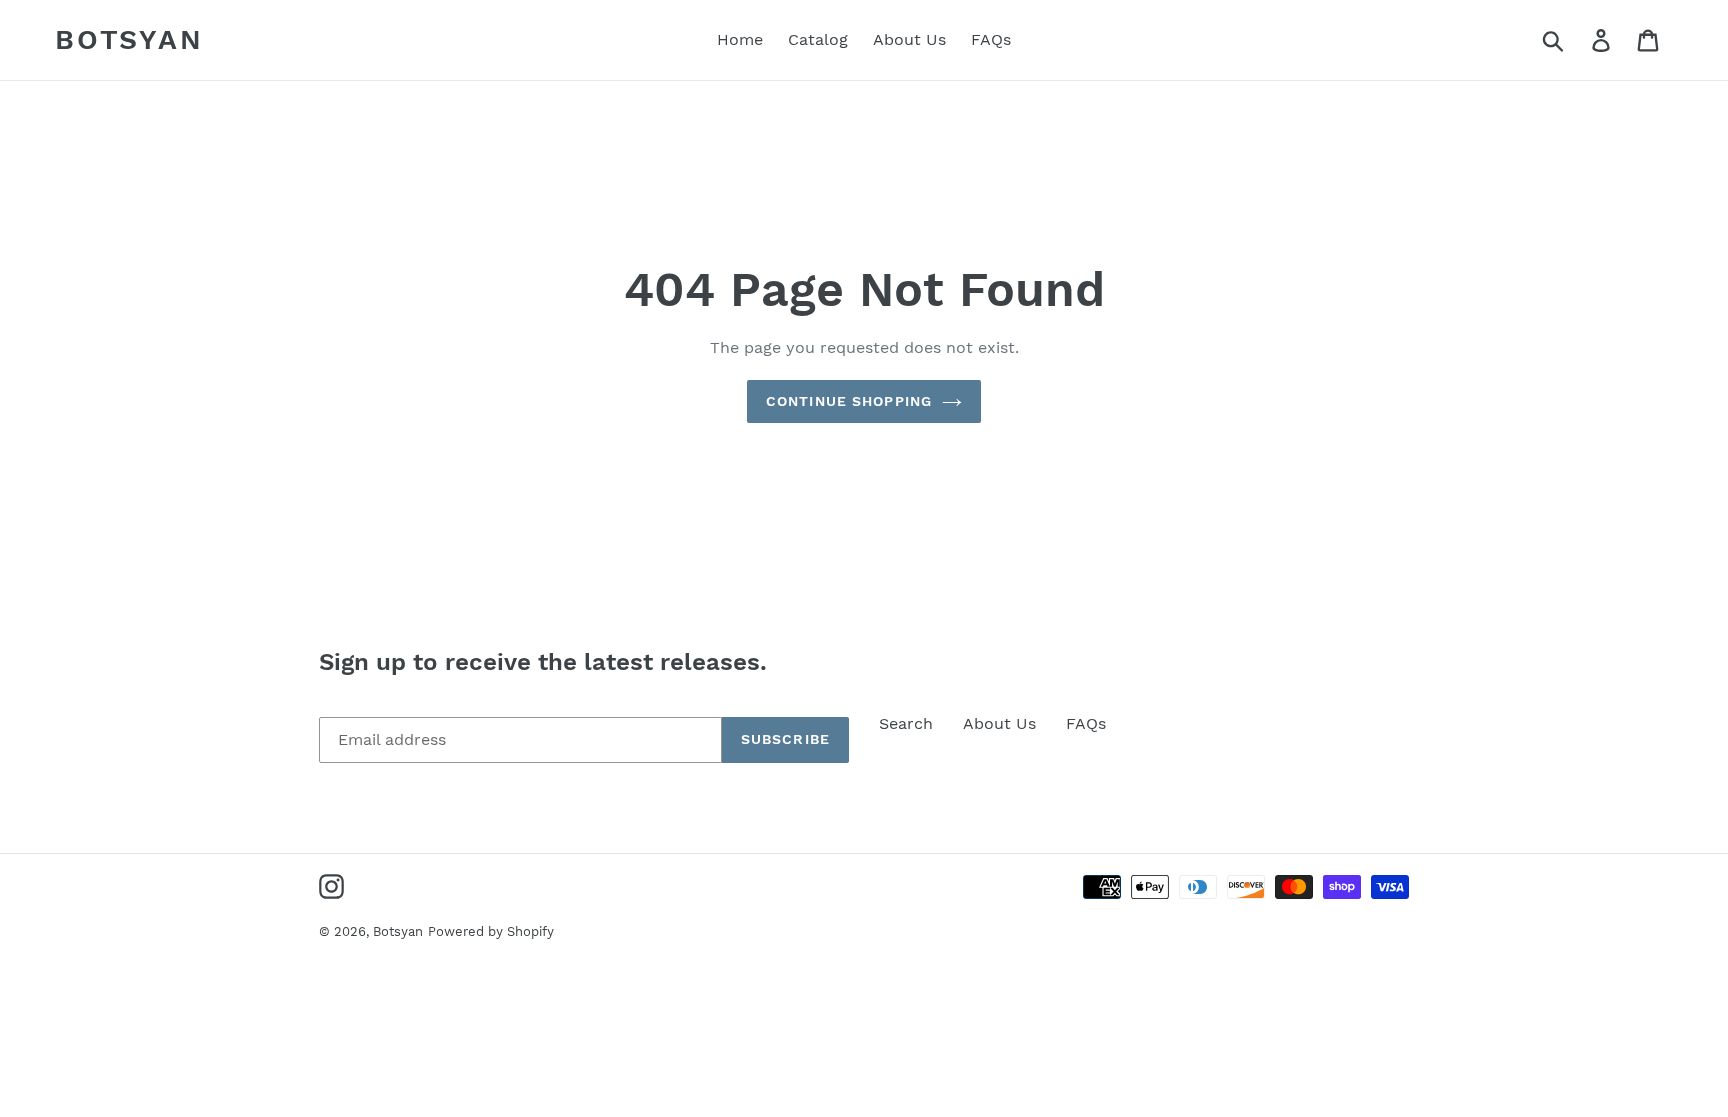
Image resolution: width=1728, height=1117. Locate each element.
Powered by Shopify (491, 931)
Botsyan (129, 39)
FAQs (1086, 723)
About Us (999, 723)
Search (906, 723)
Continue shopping (849, 401)
